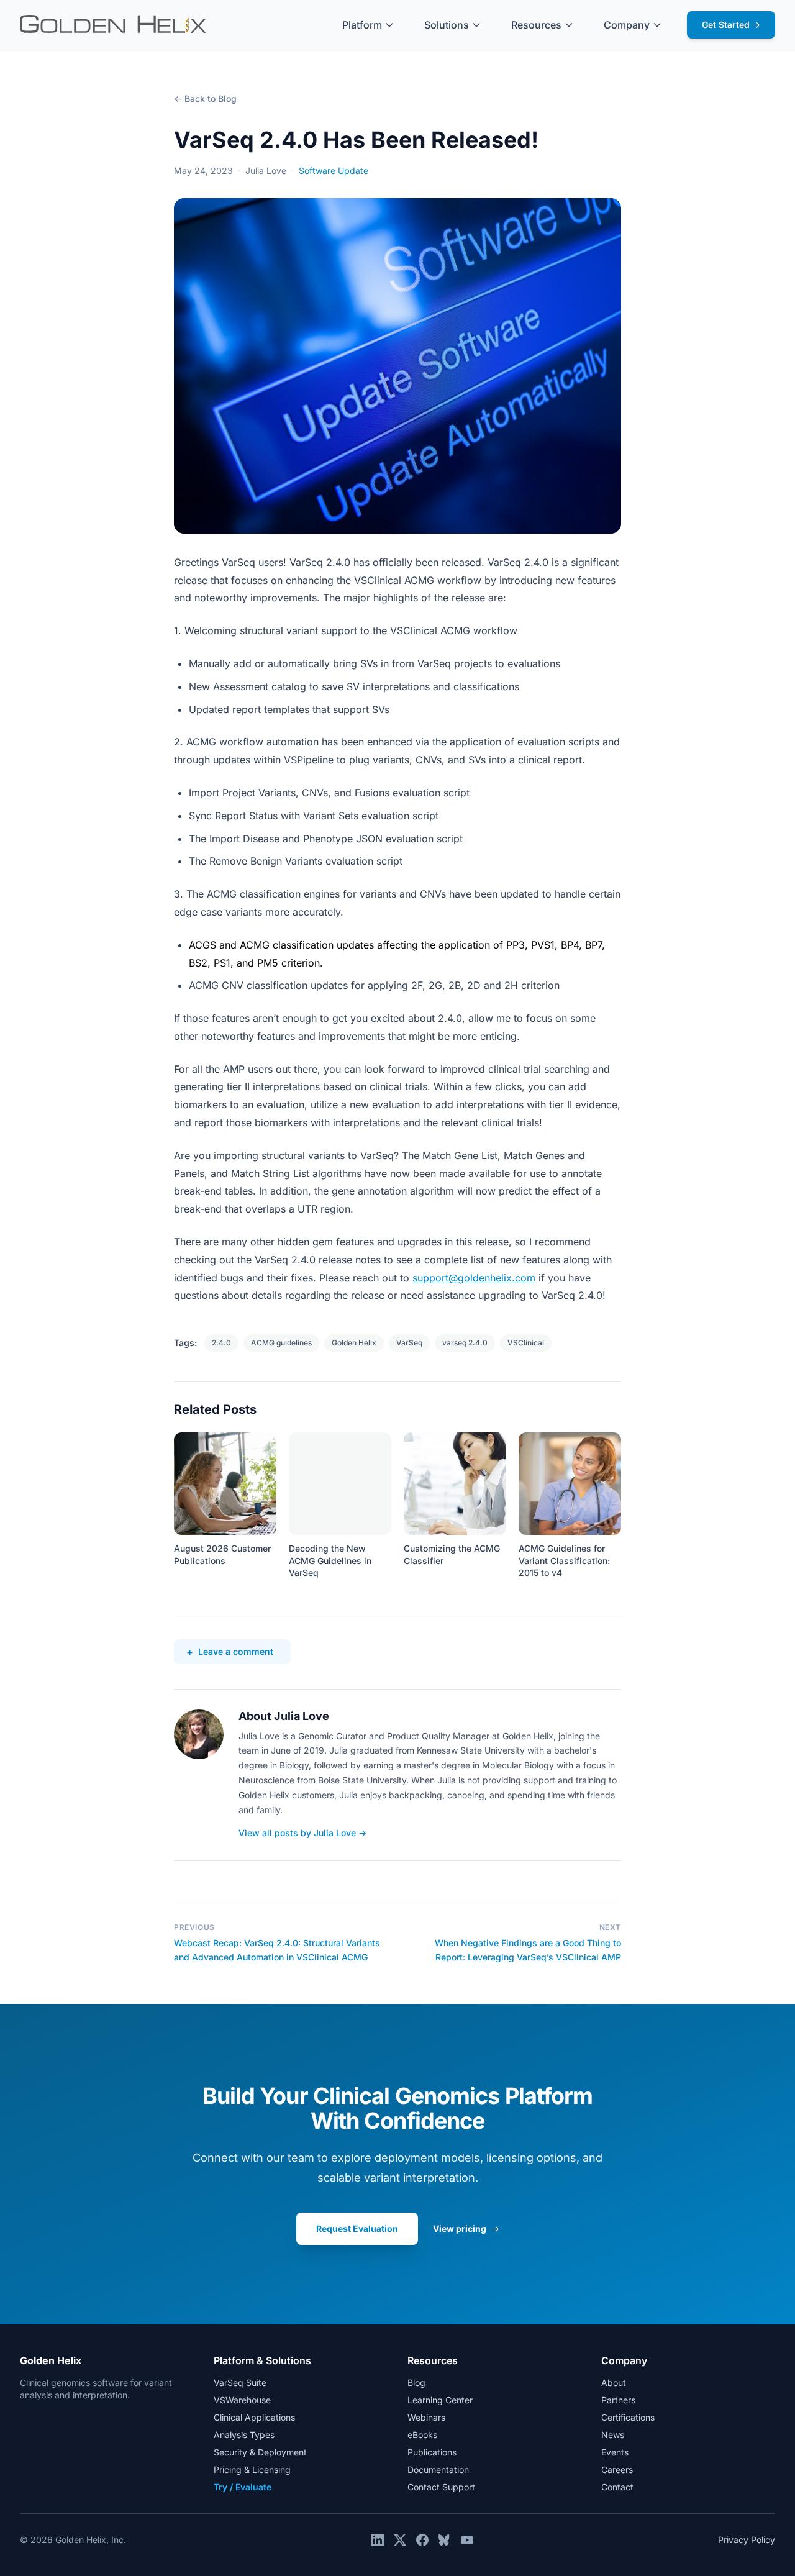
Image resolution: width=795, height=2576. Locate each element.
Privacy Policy (747, 2540)
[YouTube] (467, 2540)
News (613, 2435)
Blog (416, 2383)
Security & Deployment (260, 2452)
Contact (617, 2487)
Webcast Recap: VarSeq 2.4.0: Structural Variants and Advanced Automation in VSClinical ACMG (277, 1950)
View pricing (466, 2228)
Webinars (426, 2417)
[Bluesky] (445, 2540)
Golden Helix (354, 1343)
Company (627, 25)
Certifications (628, 2417)
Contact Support (441, 2487)
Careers (617, 2469)
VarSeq (409, 1343)
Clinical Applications (254, 2417)
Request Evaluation (357, 2228)
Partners (618, 2400)
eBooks (422, 2435)
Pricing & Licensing (252, 2469)
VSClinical (526, 1343)
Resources (536, 25)
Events (615, 2452)
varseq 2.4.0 (465, 1343)
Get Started (731, 25)
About (614, 2383)
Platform (362, 25)
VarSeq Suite (240, 2383)
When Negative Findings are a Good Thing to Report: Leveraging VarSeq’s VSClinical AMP (528, 1950)
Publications (432, 2452)
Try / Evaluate (243, 2487)
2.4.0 (221, 1343)
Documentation (438, 2469)
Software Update (334, 171)
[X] (400, 2540)
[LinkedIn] (378, 2540)
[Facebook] (422, 2540)
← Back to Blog (205, 98)
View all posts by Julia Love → (302, 1833)
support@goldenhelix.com (474, 1278)
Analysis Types (244, 2435)
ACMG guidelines (281, 1343)
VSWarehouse (242, 2400)
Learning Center (440, 2400)
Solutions (447, 25)
